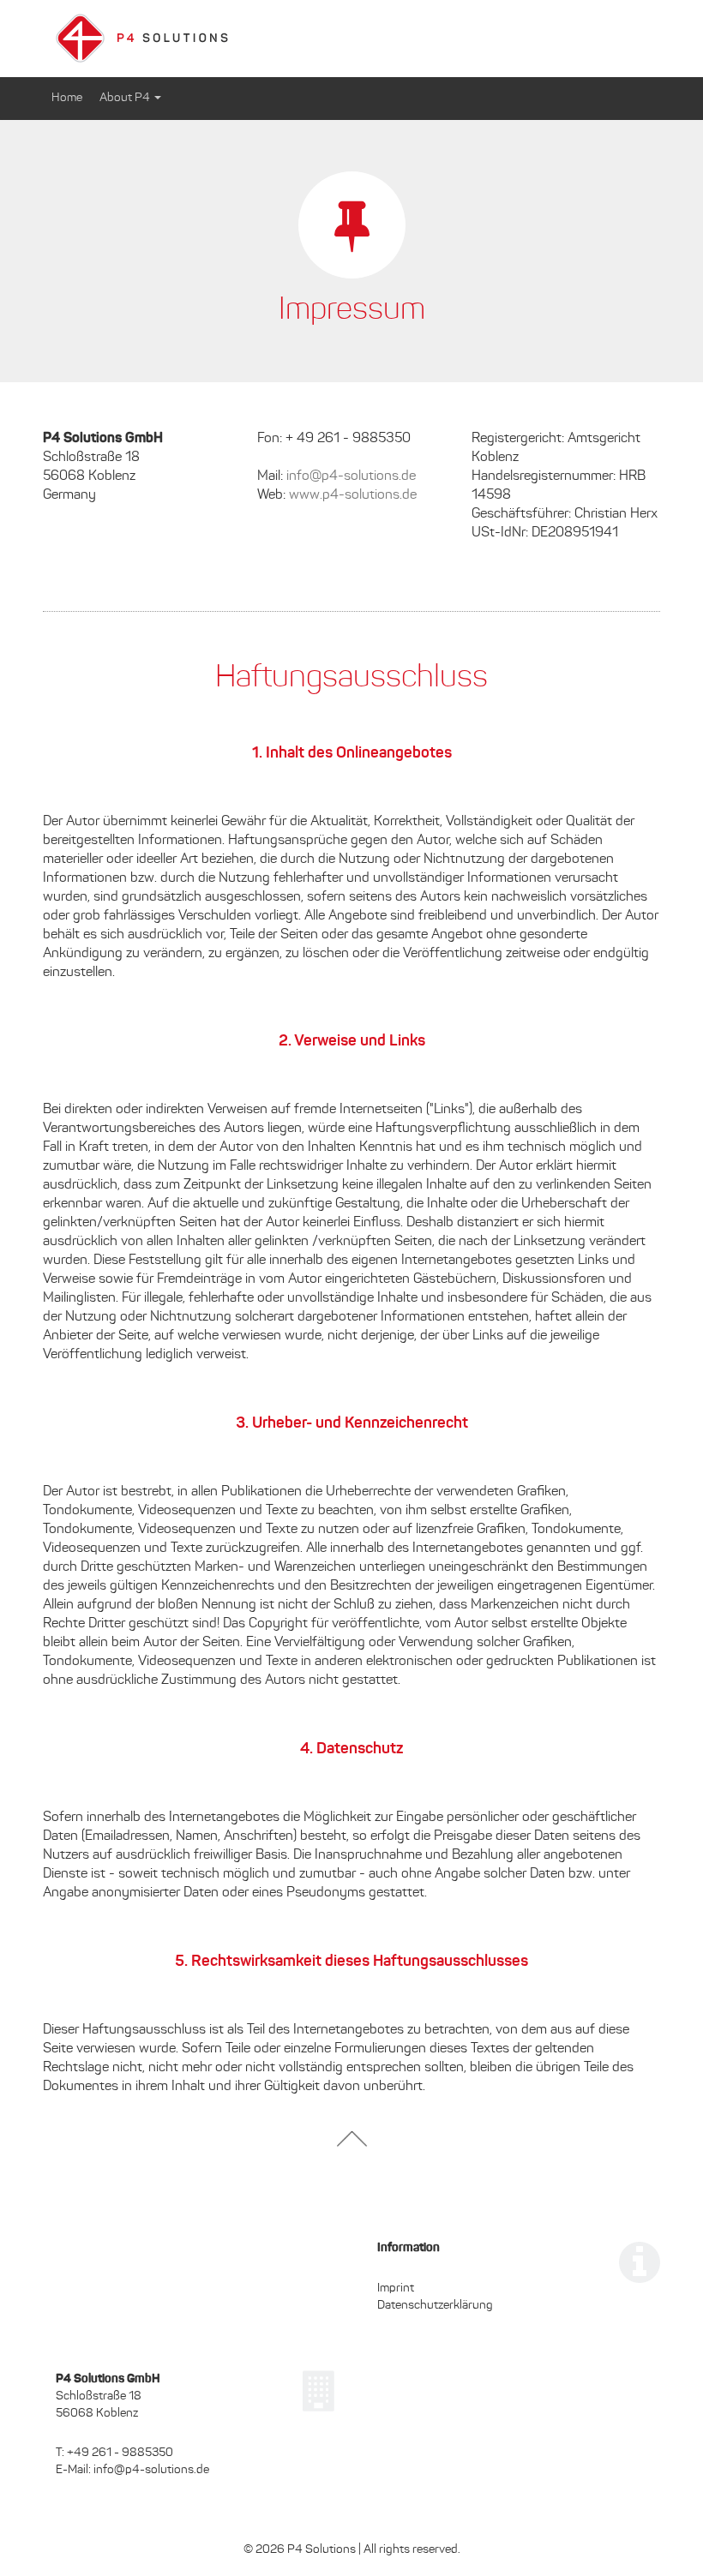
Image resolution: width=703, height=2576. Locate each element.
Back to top (352, 2139)
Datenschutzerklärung (435, 2306)
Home (67, 98)
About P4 (126, 98)
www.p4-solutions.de (353, 495)
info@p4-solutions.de (351, 476)
